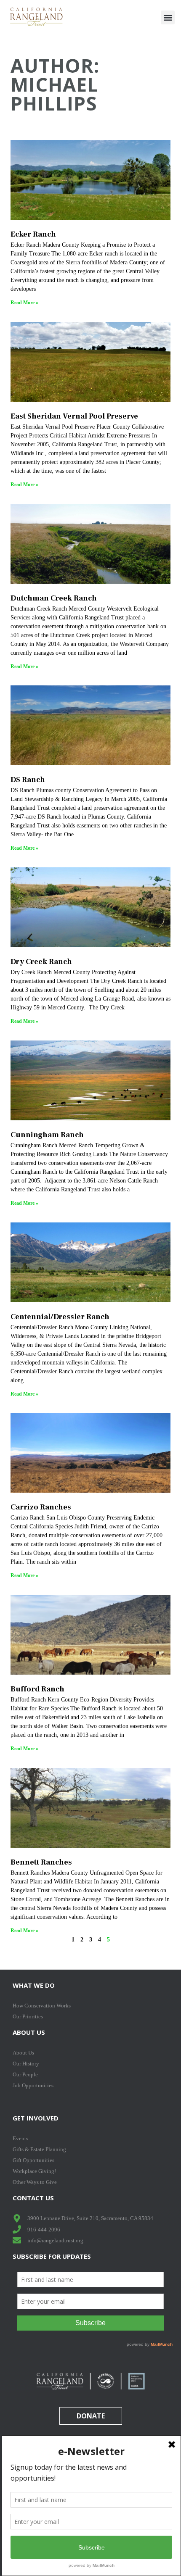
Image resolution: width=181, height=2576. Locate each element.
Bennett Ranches (41, 1862)
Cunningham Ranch (47, 1135)
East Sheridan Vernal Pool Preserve (74, 416)
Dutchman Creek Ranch (54, 598)
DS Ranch (28, 780)
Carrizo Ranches (41, 1507)
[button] (168, 17)
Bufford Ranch (37, 1689)
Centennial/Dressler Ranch (60, 1317)
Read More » (24, 303)
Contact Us (33, 2198)
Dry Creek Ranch (41, 962)
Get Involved (36, 2118)
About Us (29, 2032)
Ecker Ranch (33, 234)
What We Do (34, 1985)
